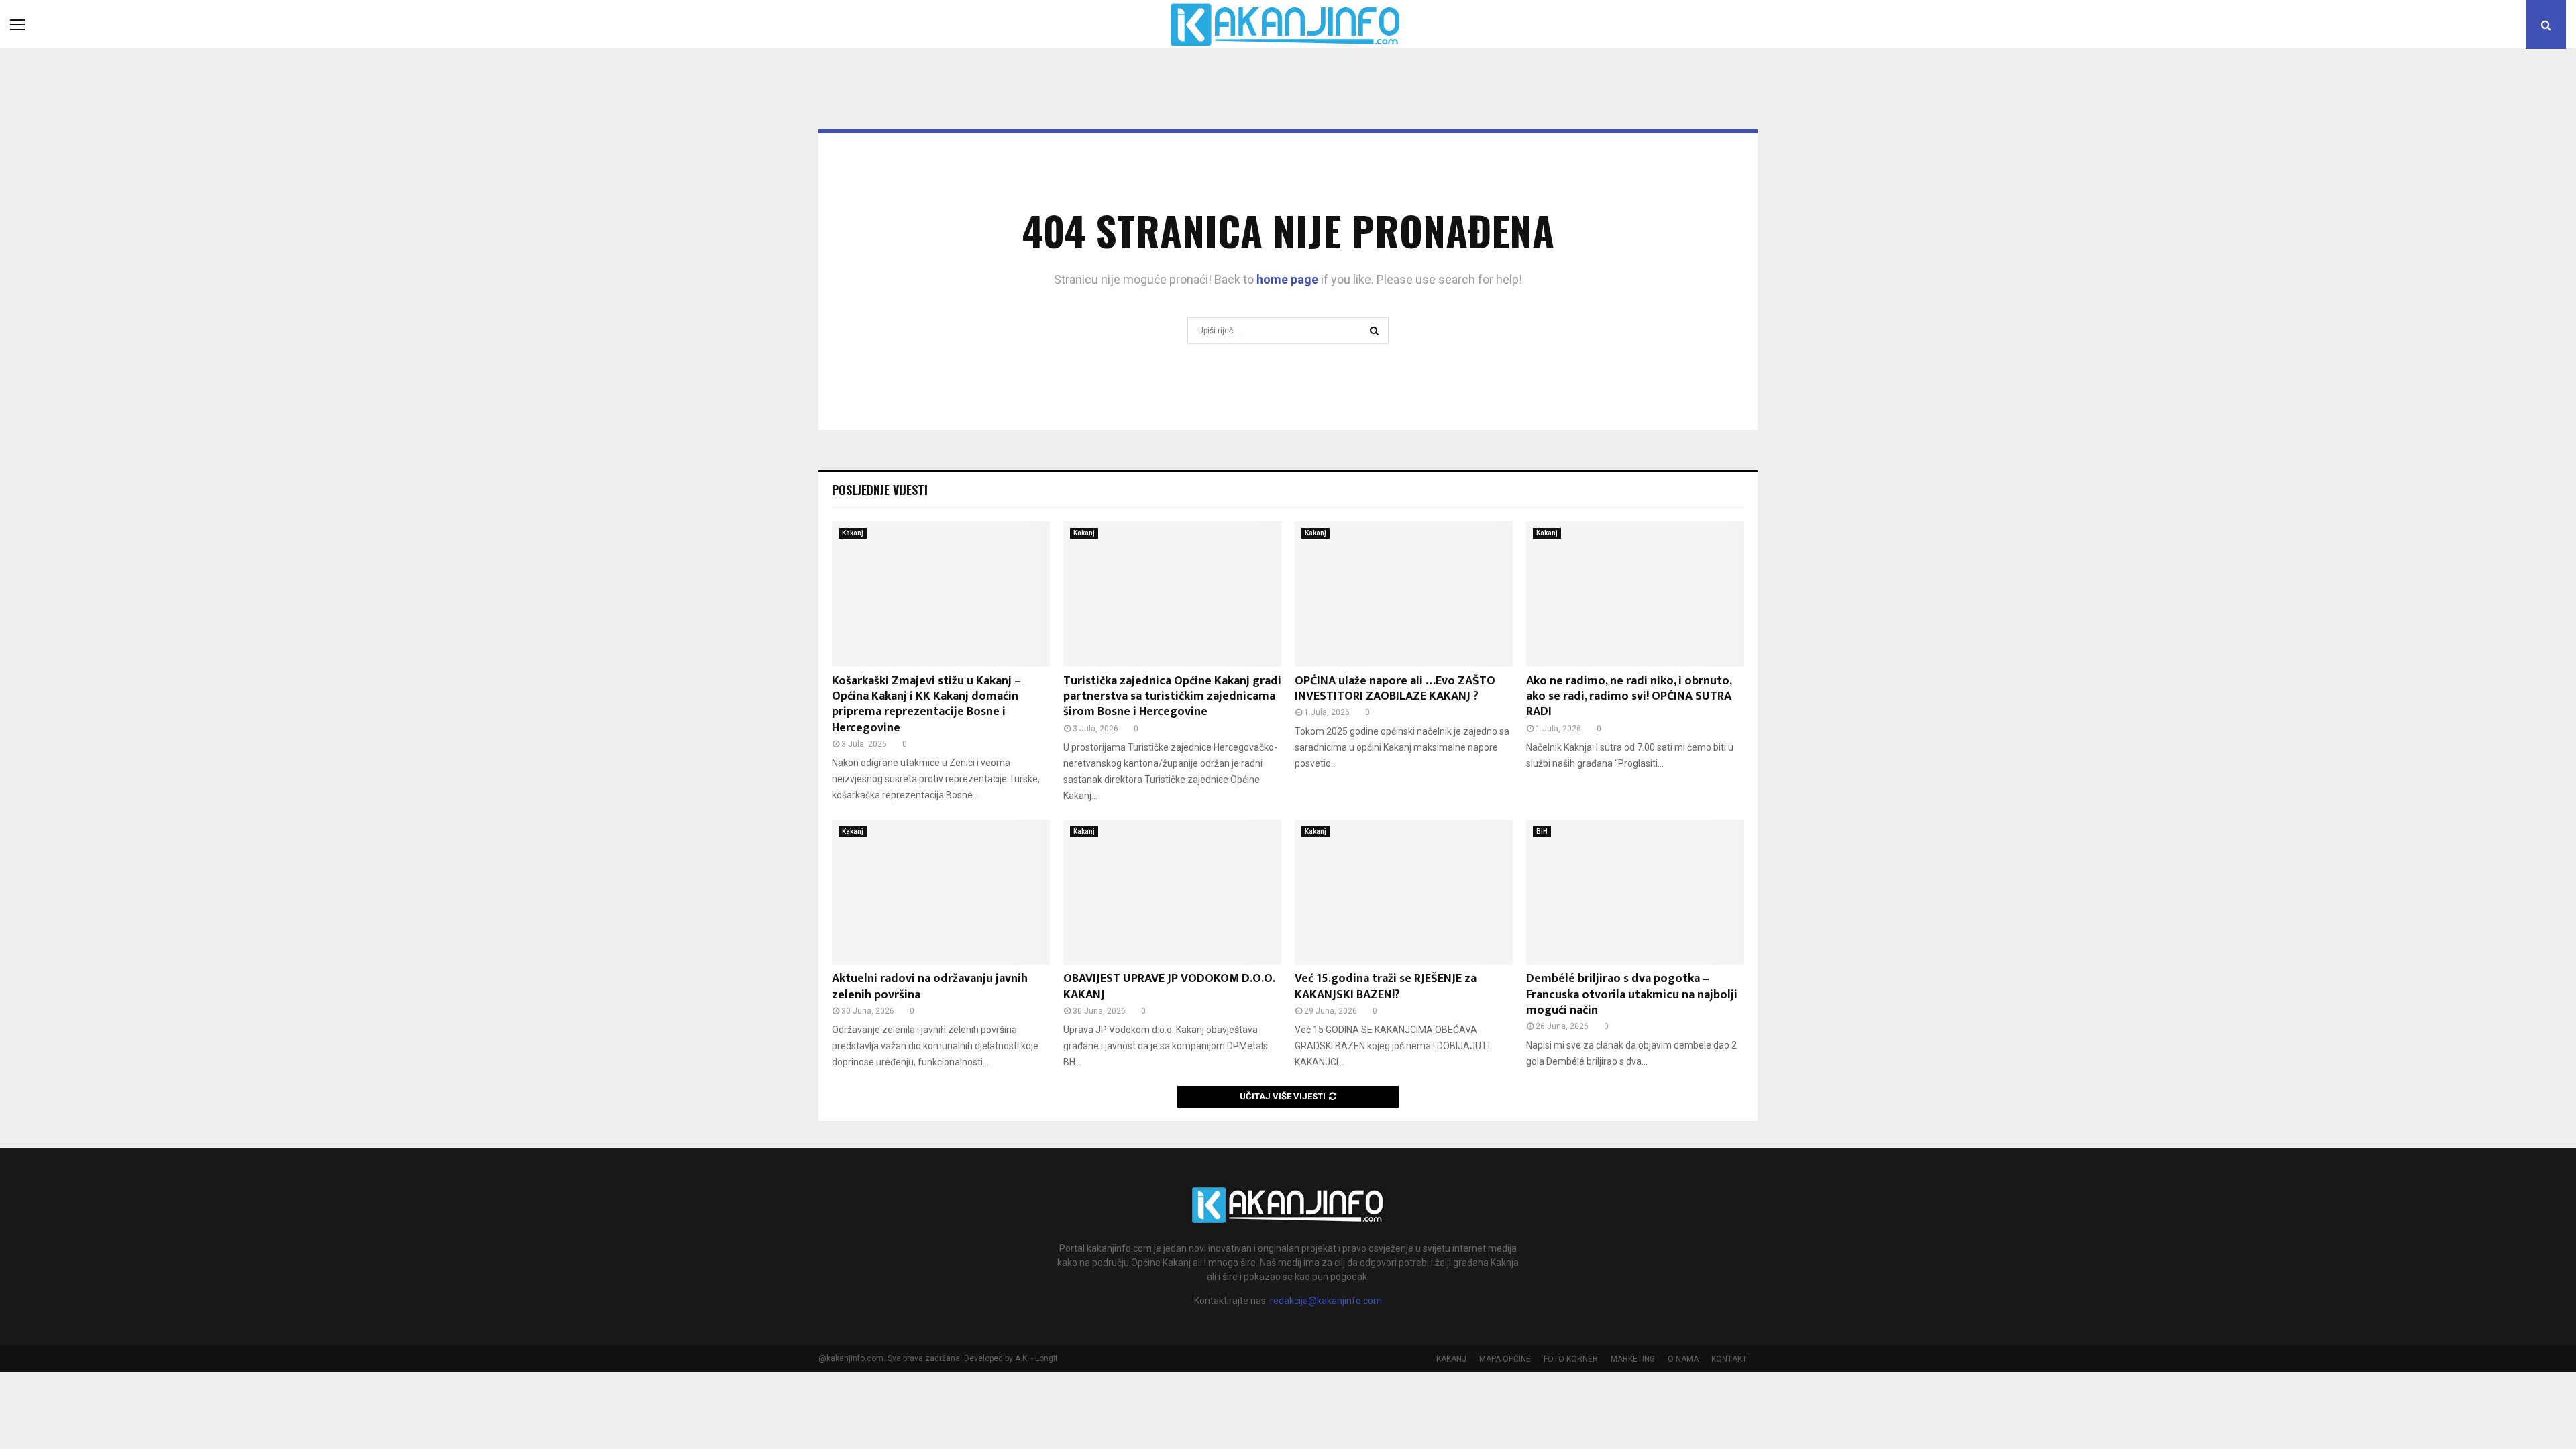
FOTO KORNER (1571, 1359)
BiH (1542, 831)
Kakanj (853, 533)
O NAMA (1683, 1359)
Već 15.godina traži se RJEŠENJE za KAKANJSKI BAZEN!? (1386, 986)
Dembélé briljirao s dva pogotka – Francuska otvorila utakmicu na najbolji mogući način (1632, 995)
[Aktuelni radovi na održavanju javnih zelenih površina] (941, 893)
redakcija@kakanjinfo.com (1326, 1301)
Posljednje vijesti (880, 490)
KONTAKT (1729, 1359)
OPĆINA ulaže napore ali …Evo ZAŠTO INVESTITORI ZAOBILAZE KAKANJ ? (1395, 689)
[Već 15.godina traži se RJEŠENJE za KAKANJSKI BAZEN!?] (1404, 893)
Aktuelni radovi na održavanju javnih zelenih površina (930, 986)
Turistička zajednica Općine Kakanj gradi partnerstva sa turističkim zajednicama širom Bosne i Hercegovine (1172, 697)
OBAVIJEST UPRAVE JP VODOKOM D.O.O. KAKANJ (1169, 986)
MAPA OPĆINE (1505, 1359)
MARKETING (1633, 1359)
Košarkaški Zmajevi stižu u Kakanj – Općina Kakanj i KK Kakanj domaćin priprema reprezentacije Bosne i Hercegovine (926, 704)
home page (1287, 279)
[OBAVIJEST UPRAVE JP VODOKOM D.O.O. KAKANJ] (1172, 893)
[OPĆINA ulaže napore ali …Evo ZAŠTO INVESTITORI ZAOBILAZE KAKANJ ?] (1404, 594)
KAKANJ (1451, 1359)
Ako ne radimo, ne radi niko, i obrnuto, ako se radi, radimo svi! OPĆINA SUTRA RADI (1629, 697)
